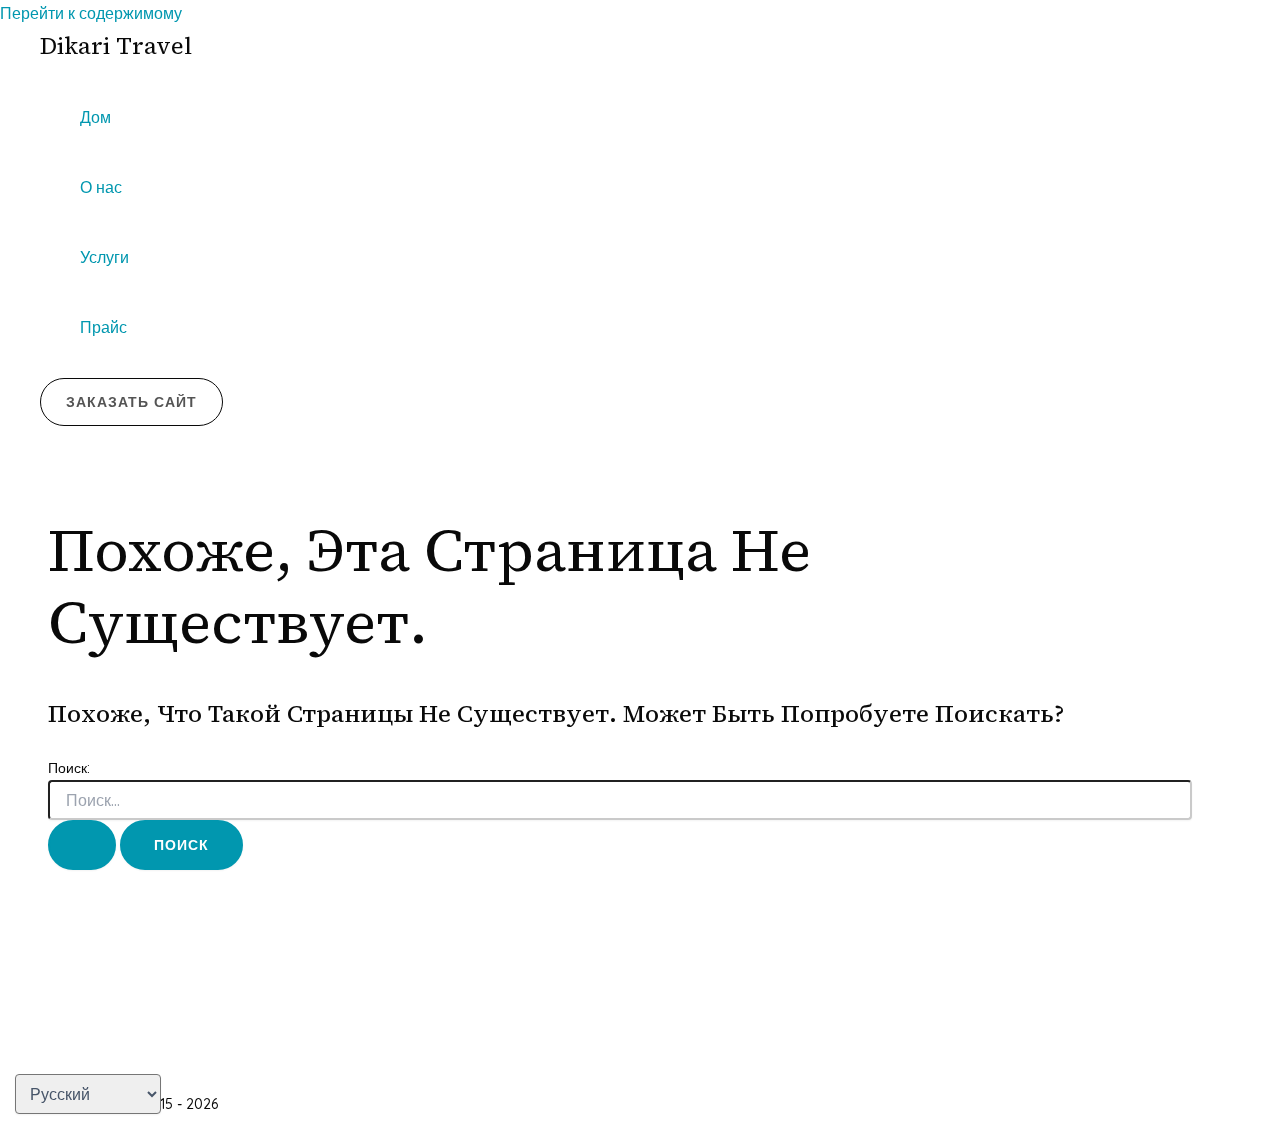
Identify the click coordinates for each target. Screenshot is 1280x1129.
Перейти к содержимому (91, 13)
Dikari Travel (116, 45)
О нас (101, 187)
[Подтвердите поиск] (82, 845)
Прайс (103, 327)
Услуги (104, 257)
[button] (131, 402)
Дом (95, 117)
